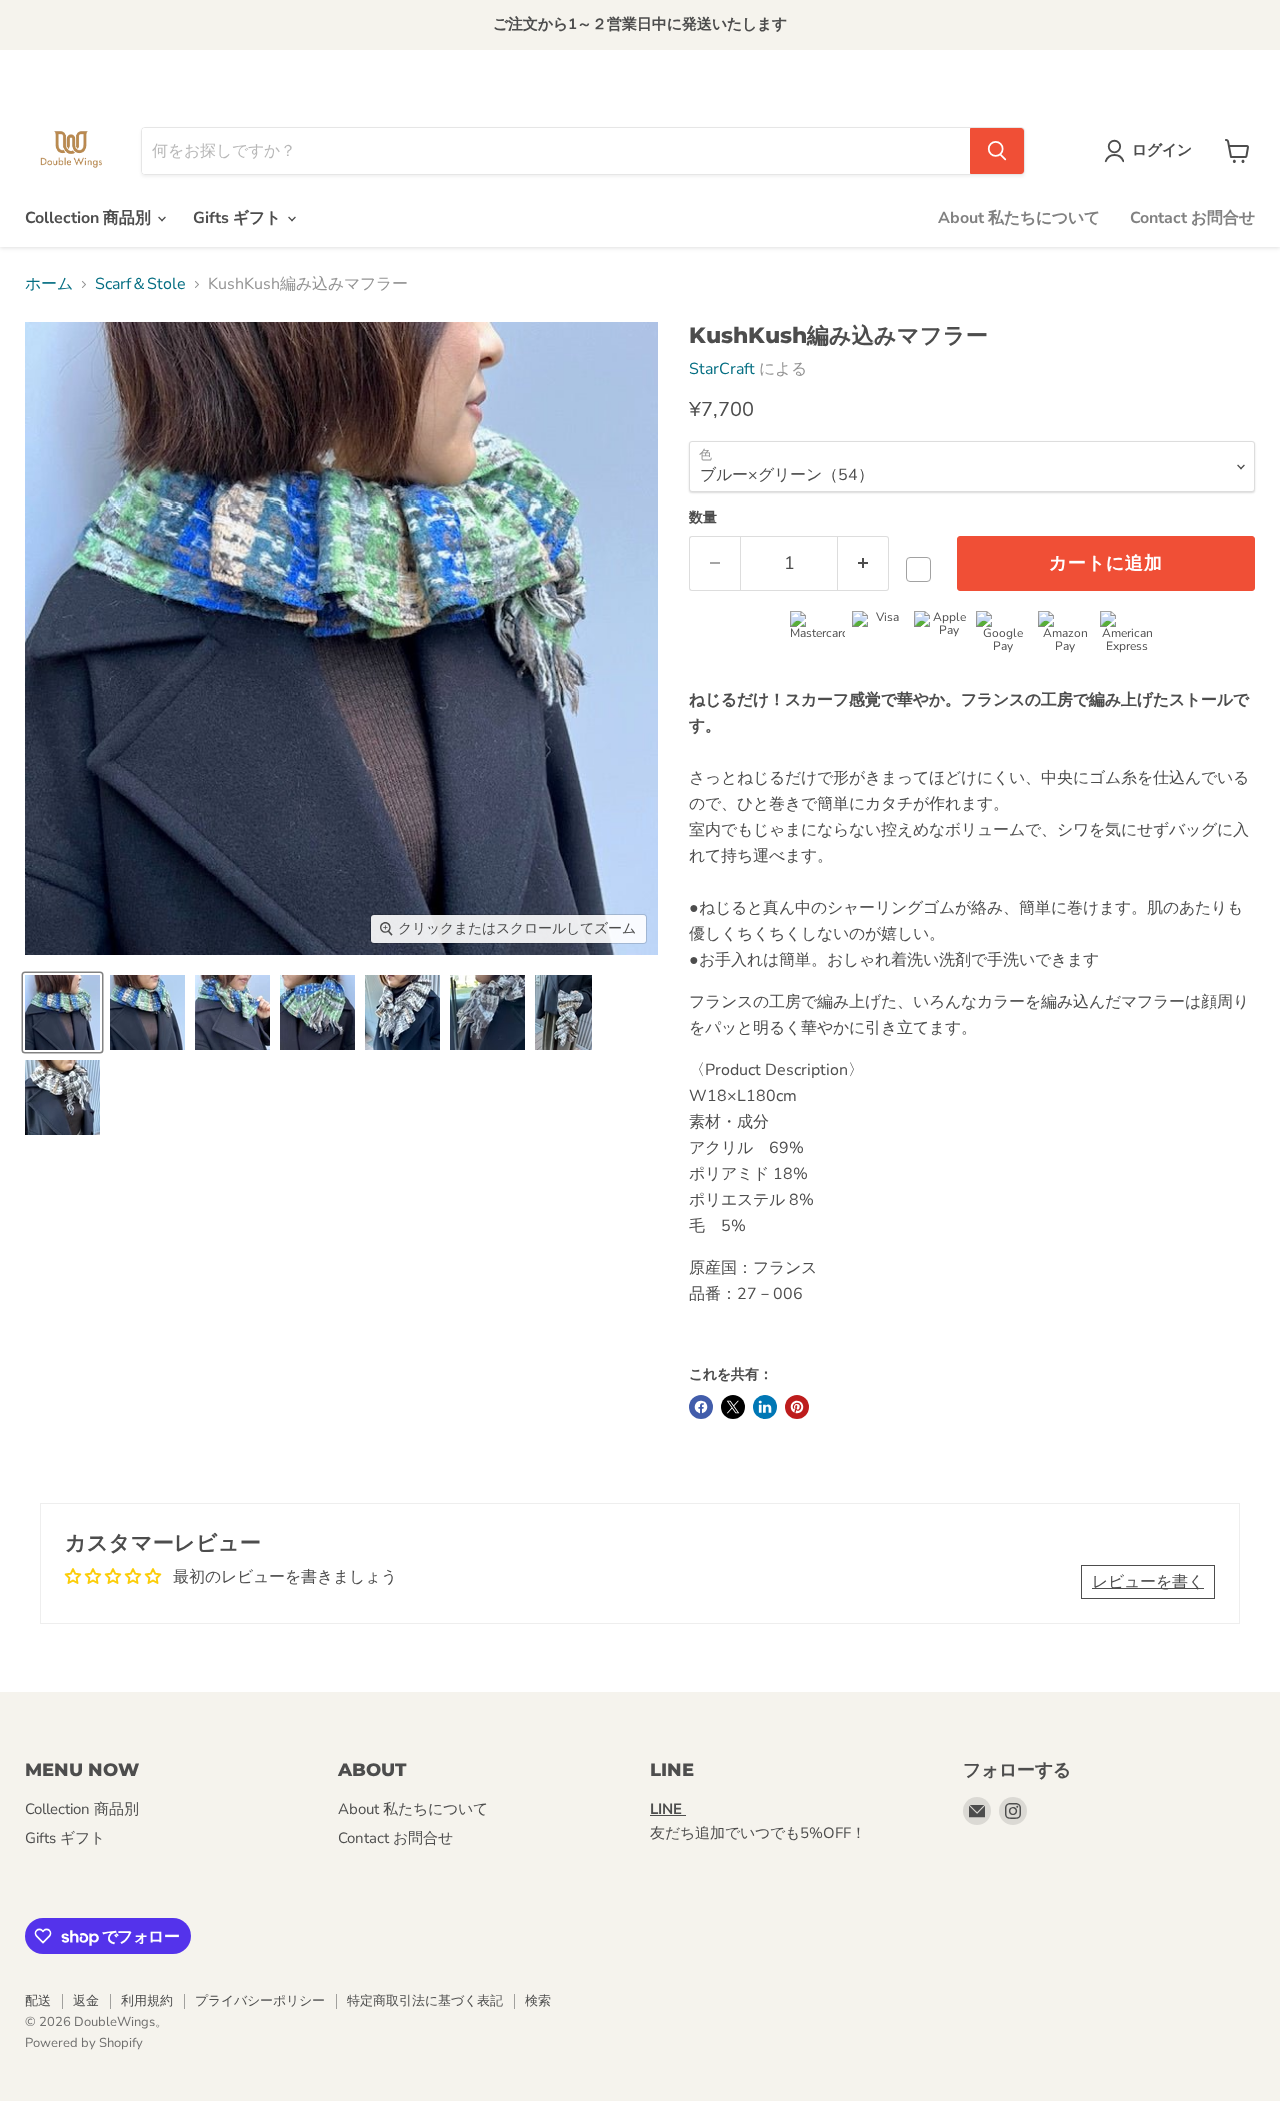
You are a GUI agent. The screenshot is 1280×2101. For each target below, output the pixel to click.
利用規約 (147, 2001)
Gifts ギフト (239, 218)
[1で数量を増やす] (863, 563)
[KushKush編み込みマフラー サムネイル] (62, 1012)
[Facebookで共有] (701, 1407)
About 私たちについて (1019, 218)
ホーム (49, 284)
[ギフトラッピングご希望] (923, 570)
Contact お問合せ (1192, 218)
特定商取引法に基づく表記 (425, 2001)
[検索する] (997, 151)
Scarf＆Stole (140, 284)
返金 (86, 2001)
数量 (703, 518)
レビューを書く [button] (1148, 1582)
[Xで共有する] (733, 1407)
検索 (538, 2001)
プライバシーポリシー (260, 2001)
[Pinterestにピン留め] (797, 1407)
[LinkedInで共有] (765, 1407)
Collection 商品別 (90, 218)
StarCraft (722, 369)
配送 (38, 2001)
